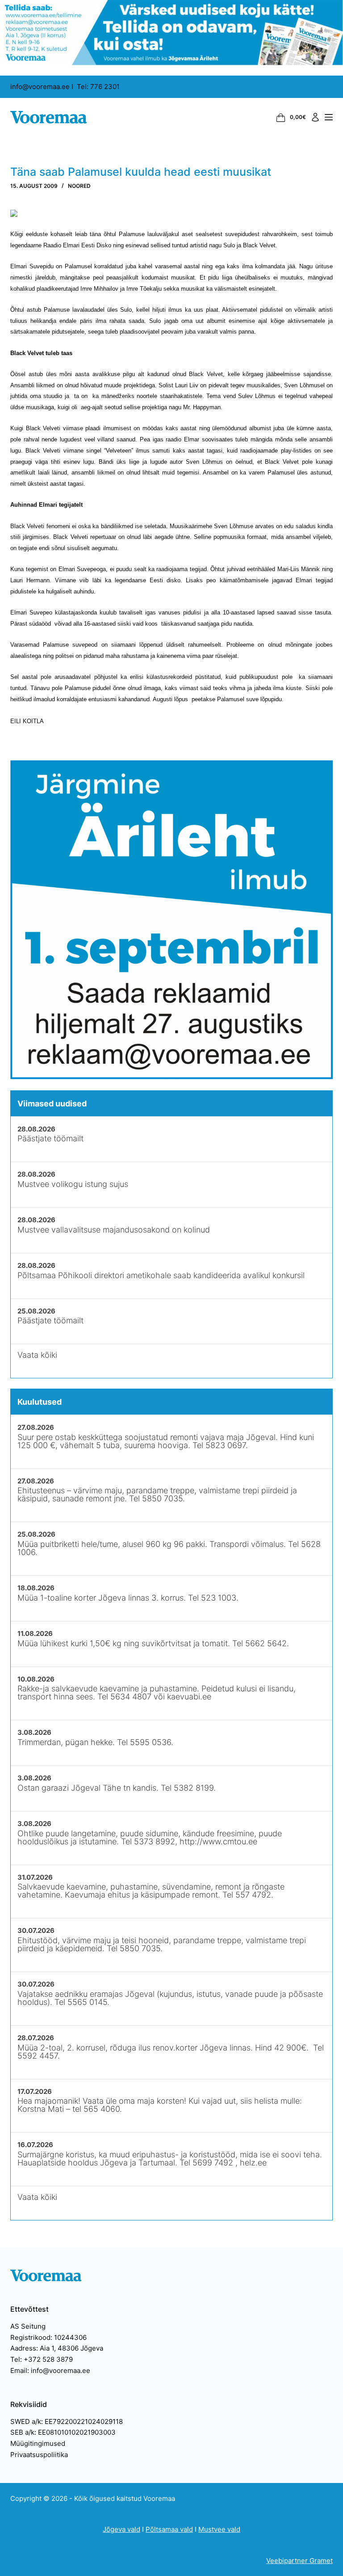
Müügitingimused (38, 2443)
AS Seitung (28, 2326)
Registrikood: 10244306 (48, 2337)
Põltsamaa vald (169, 2529)
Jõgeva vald (121, 2529)
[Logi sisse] (315, 117)
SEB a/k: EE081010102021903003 (63, 2432)
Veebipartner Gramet (299, 2561)
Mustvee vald (219, 2529)
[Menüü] (329, 117)
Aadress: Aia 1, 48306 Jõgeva (57, 2348)
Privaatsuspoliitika (39, 2455)
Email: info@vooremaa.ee (50, 2371)
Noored (79, 186)
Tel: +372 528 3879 (42, 2359)
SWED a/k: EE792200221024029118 (67, 2421)
